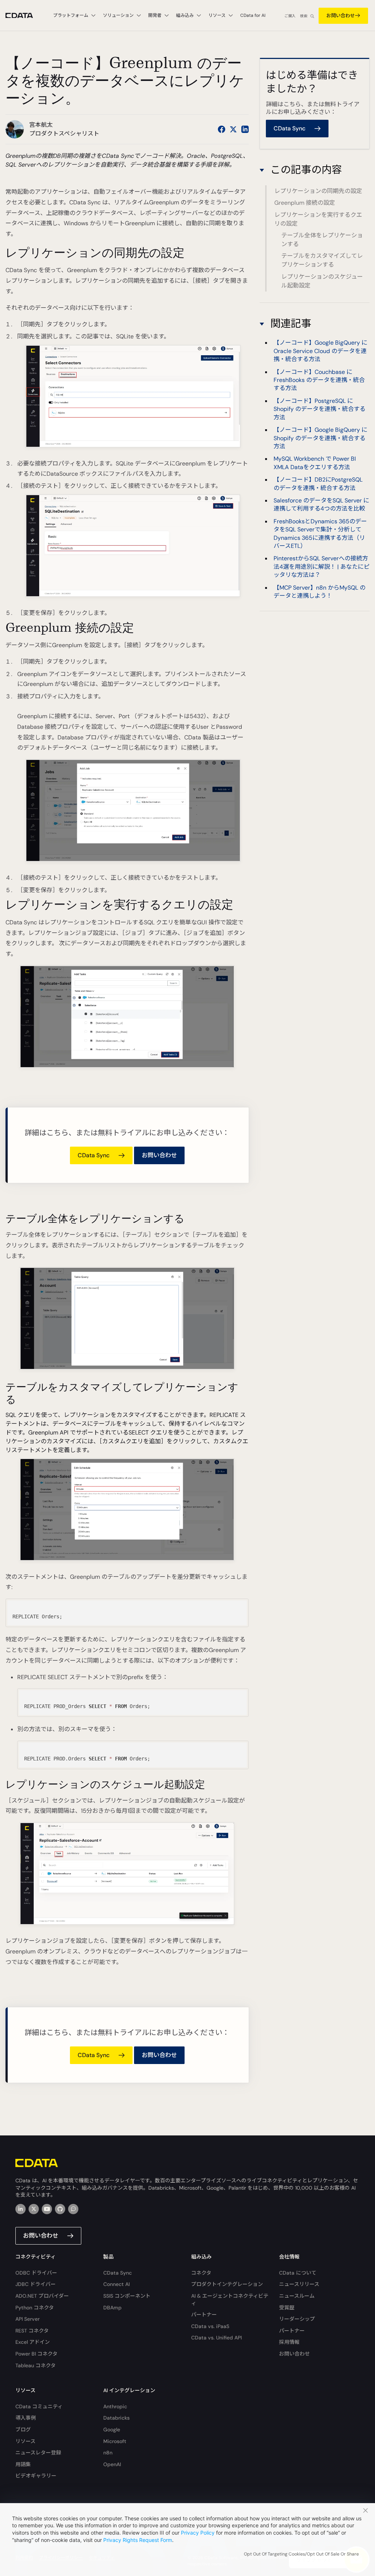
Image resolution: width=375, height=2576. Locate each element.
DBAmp (112, 2308)
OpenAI (112, 2464)
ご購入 (290, 16)
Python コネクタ (35, 2308)
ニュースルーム (297, 2296)
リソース (25, 2441)
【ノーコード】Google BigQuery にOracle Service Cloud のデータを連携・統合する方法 (320, 351)
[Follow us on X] (233, 129)
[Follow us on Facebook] (222, 129)
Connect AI (116, 2284)
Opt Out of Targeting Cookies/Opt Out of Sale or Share (301, 2554)
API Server (27, 2319)
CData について (298, 2273)
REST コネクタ (32, 2331)
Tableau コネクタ (36, 2365)
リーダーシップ (297, 2319)
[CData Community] (73, 2209)
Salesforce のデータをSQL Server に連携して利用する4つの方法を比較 (321, 504)
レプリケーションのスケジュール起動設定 (322, 281)
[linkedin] (21, 2209)
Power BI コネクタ (36, 2354)
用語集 (23, 2464)
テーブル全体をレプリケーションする (322, 240)
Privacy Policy (198, 2533)
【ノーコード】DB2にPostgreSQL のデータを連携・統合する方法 (318, 484)
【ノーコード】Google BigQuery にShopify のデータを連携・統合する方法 (320, 438)
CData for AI (253, 15)
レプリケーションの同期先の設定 (318, 191)
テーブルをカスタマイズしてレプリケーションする (322, 260)
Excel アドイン (33, 2342)
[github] (60, 2209)
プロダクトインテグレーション (227, 2284)
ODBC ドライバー (36, 2273)
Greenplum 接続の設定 (305, 203)
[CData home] (25, 16)
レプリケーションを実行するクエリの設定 (318, 219)
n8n (108, 2453)
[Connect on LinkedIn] (245, 129)
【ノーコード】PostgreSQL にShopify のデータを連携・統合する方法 (320, 409)
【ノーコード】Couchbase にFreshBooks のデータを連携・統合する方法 (319, 380)
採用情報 (289, 2342)
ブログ (23, 2430)
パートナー (204, 2315)
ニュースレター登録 (38, 2453)
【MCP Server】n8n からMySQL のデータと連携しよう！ (320, 592)
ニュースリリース (299, 2284)
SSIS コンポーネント (127, 2296)
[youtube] (47, 2209)
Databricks (116, 2418)
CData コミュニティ (39, 2406)
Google (112, 2430)
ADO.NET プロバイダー (42, 2296)
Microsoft (115, 2441)
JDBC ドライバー (36, 2284)
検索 (304, 16)
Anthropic (115, 2406)
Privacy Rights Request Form (138, 2540)
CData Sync (118, 2273)
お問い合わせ (341, 16)
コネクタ (201, 2273)
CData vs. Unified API (216, 2338)
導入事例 (26, 2418)
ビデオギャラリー (36, 2476)
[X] (34, 2209)
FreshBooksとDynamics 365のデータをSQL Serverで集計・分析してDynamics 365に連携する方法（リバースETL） (320, 534)
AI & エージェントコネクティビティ (230, 2300)
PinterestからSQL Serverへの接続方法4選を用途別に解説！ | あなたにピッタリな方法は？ (322, 567)
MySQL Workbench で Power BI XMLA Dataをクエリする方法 (315, 463)
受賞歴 (287, 2308)
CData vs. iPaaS (210, 2326)
